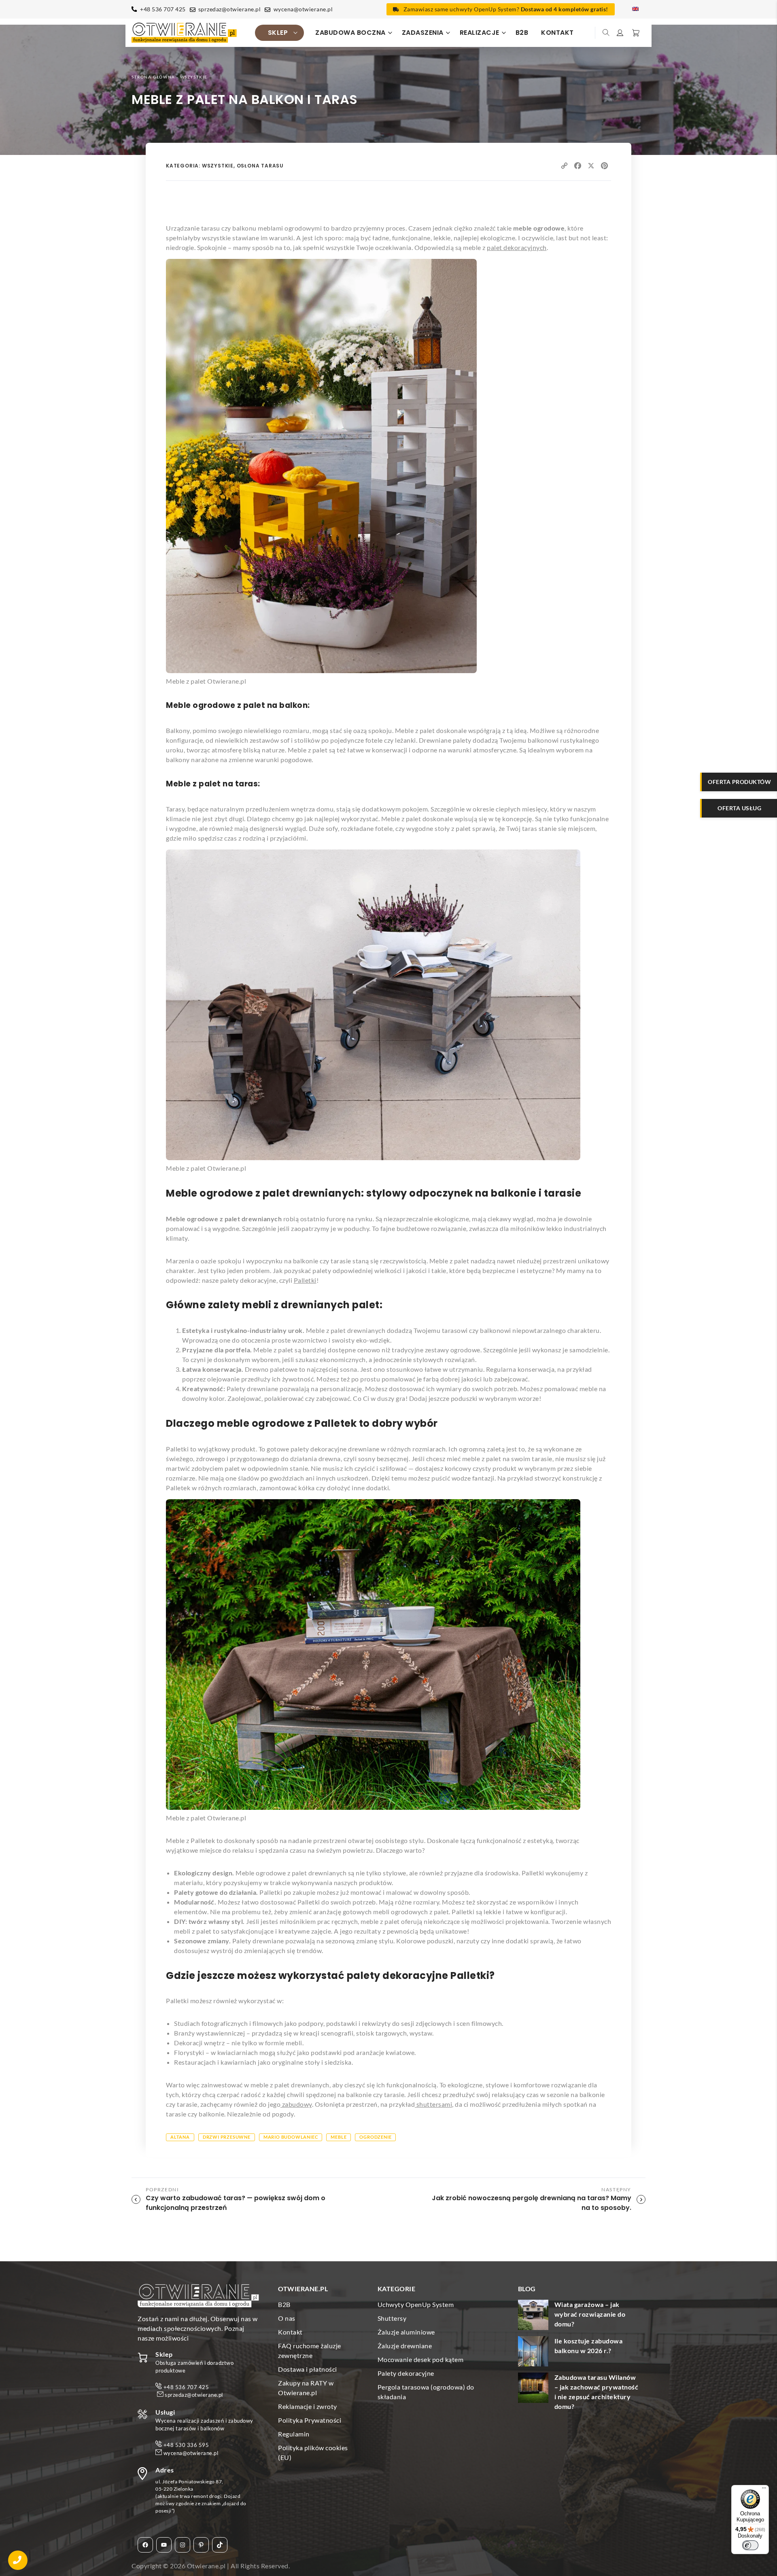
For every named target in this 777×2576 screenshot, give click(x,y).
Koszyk (635, 33)
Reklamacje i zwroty (308, 2406)
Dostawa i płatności (308, 2369)
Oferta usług (739, 808)
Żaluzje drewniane (405, 2346)
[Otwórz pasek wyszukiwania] (607, 33)
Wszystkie (194, 77)
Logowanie (621, 33)
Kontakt (557, 33)
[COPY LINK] (564, 166)
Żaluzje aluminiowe (406, 2332)
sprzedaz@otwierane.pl (230, 9)
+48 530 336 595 (186, 2445)
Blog (527, 2289)
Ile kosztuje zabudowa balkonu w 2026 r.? (589, 2346)
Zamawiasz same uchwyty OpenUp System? (506, 9)
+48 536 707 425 (163, 9)
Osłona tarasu (260, 166)
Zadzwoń (18, 2560)
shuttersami (433, 2104)
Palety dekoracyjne (406, 2373)
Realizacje (480, 33)
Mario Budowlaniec (291, 2137)
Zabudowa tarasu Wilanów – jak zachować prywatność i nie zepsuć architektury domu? (597, 2392)
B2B (522, 33)
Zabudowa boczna (350, 33)
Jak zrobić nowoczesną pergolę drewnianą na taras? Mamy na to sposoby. (532, 2203)
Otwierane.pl (206, 2566)
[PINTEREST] (604, 166)
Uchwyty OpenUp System (416, 2304)
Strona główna (153, 77)
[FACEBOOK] (578, 166)
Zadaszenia (423, 33)
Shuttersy (392, 2318)
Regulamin (294, 2434)
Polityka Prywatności (310, 2420)
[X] (591, 166)
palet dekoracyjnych (517, 247)
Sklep (278, 33)
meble (339, 2137)
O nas (287, 2318)
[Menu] (764, 2490)
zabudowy (296, 2104)
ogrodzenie (375, 2137)
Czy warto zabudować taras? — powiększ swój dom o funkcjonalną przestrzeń (236, 2203)
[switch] (750, 2545)
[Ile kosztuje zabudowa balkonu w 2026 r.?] (533, 2353)
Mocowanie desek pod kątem (421, 2359)
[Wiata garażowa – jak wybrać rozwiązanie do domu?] (533, 2316)
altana (180, 2137)
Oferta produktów (739, 782)
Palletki (305, 1280)
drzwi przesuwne (227, 2137)
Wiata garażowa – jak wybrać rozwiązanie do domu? (590, 2314)
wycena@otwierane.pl (303, 9)
